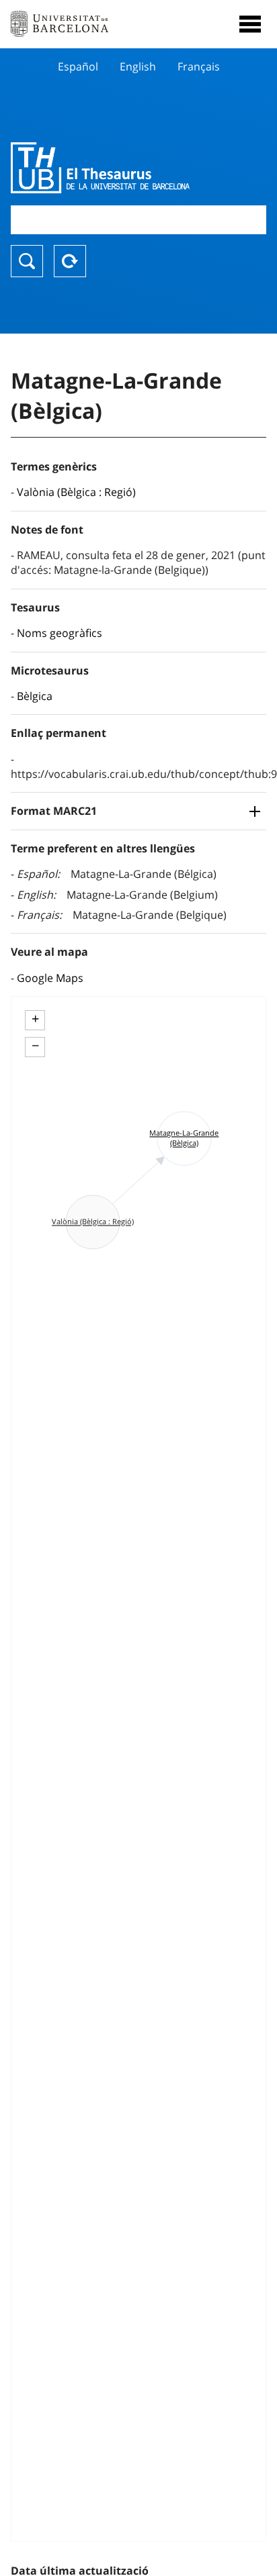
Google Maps (50, 978)
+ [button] (35, 1019)
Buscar (27, 261)
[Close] (250, 24)
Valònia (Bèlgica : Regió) (76, 492)
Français (199, 66)
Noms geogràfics (60, 633)
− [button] (35, 1046)
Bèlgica (35, 696)
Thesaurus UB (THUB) (100, 168)
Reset (70, 261)
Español (78, 66)
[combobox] (138, 220)
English (138, 66)
